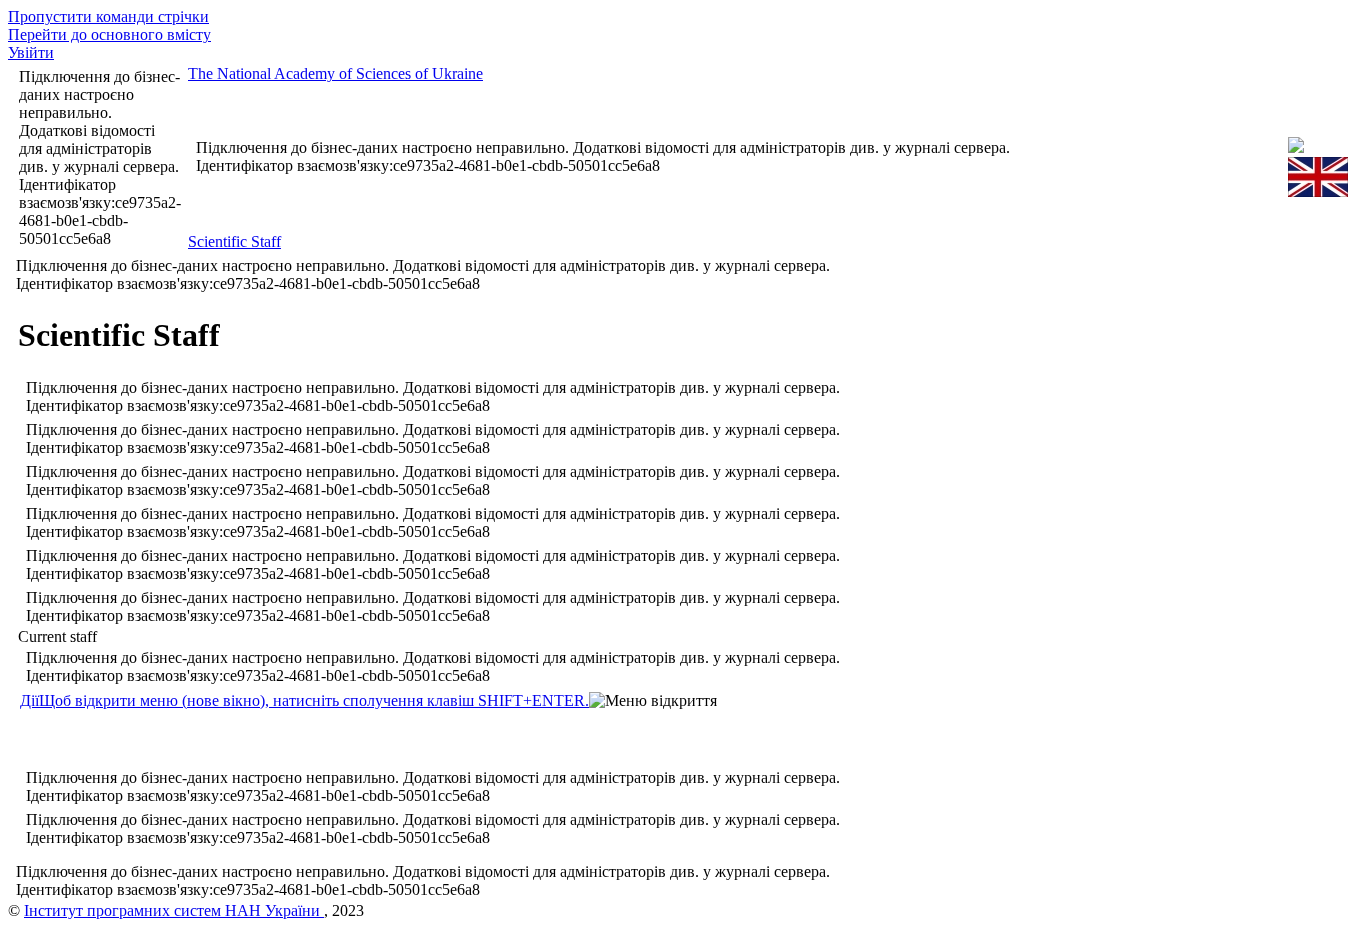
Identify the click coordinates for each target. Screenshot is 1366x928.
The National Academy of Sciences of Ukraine (335, 73)
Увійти (31, 52)
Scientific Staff (234, 241)
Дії (304, 700)
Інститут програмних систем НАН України (174, 910)
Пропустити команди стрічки (108, 16)
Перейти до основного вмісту (109, 34)
